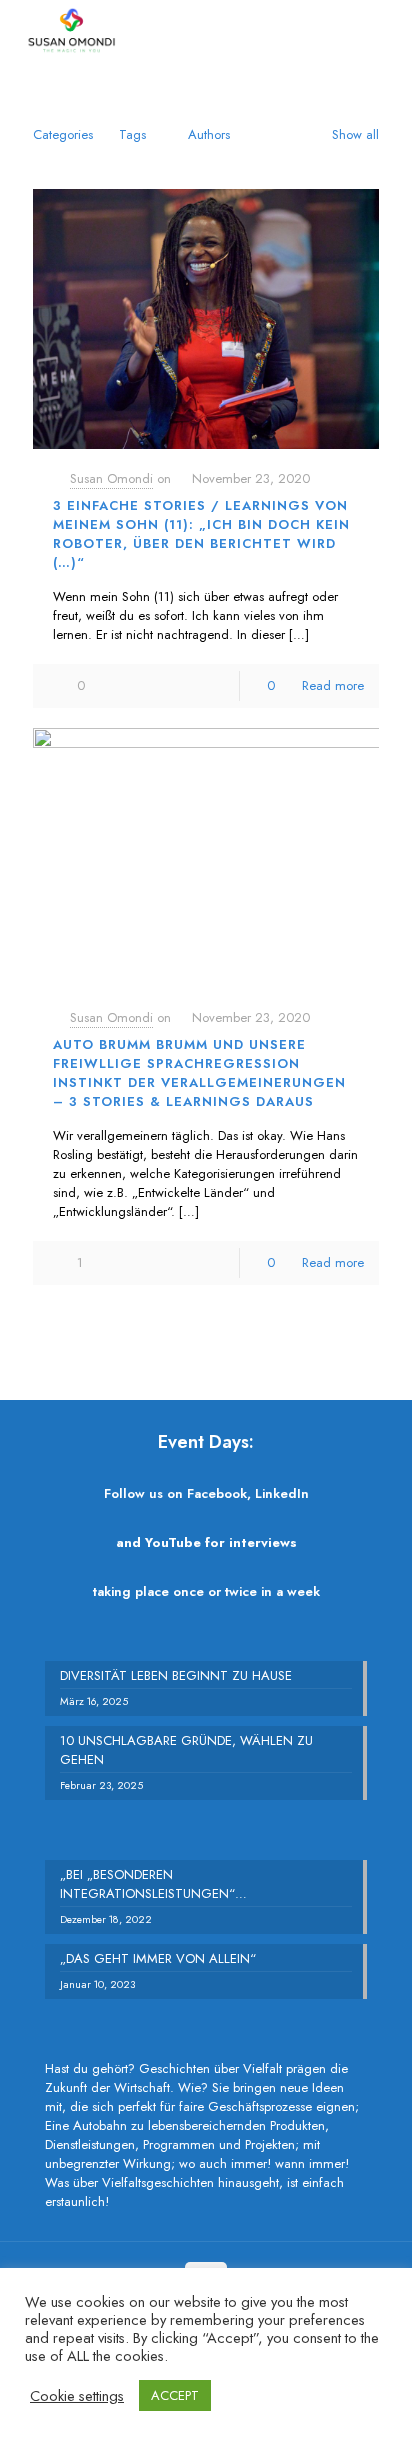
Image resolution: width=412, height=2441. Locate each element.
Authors (209, 134)
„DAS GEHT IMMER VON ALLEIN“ (158, 1958)
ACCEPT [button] (175, 2395)
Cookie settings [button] (77, 2396)
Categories (63, 134)
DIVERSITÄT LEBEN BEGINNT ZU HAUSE (176, 1675)
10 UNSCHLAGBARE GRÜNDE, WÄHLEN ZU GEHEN (186, 1750)
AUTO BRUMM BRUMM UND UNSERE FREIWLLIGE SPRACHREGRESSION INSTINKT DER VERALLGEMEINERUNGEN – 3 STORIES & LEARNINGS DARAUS (199, 1073)
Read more (333, 685)
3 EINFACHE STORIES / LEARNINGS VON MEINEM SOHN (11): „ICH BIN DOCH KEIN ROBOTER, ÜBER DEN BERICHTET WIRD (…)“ (201, 534)
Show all (355, 134)
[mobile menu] (385, 30)
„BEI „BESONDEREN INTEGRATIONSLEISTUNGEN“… (153, 1884)
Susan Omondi (111, 478)
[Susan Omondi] (71, 30)
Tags (132, 134)
